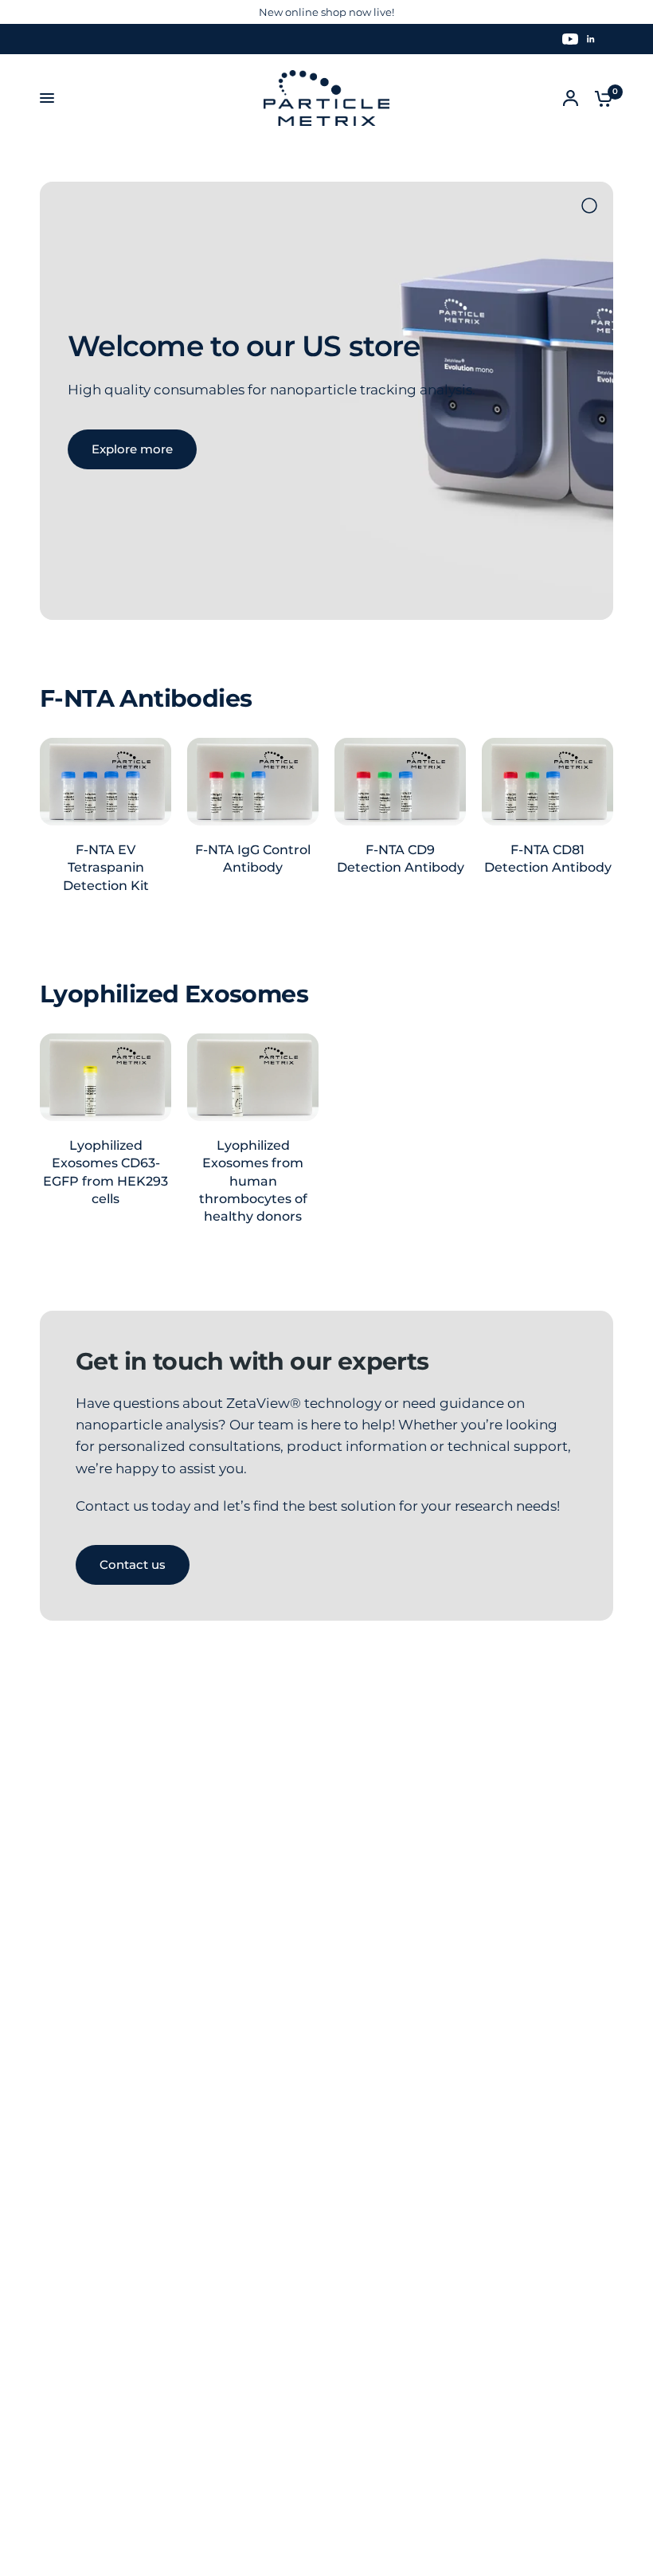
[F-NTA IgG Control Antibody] (253, 782)
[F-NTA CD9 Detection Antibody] (400, 782)
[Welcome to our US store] (295, 401)
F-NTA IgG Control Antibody (253, 859)
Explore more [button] (132, 449)
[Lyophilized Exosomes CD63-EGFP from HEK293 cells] (106, 1077)
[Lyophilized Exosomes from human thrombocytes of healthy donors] (253, 1077)
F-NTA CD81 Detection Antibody (548, 859)
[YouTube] (570, 39)
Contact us (133, 1564)
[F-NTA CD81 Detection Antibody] (547, 782)
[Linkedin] (591, 39)
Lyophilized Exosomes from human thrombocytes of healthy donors (253, 1181)
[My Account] (571, 98)
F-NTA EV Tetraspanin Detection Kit (106, 868)
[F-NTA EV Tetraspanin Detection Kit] (106, 782)
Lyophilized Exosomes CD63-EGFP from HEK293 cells (106, 1172)
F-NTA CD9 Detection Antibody (401, 859)
